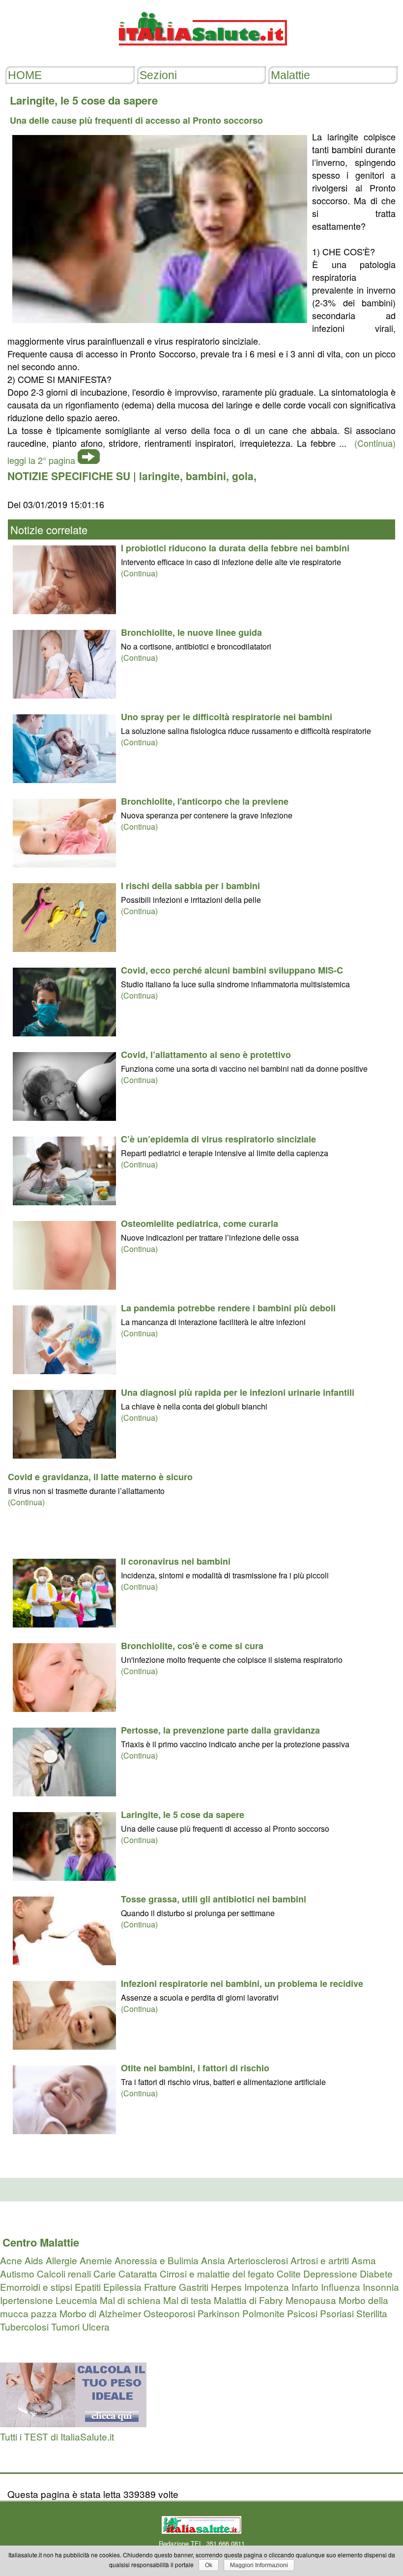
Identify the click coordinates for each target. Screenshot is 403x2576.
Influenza (341, 2287)
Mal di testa (187, 2300)
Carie (105, 2273)
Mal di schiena (130, 2300)
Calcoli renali (64, 2273)
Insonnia (381, 2287)
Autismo (17, 2273)
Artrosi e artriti (320, 2260)
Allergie (61, 2260)
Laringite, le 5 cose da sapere (183, 1815)
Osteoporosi (169, 2313)
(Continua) (139, 573)
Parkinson (219, 2313)
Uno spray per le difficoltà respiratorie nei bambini (227, 717)
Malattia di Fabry (248, 2300)
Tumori (65, 2326)
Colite (289, 2273)
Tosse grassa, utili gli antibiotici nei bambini (214, 1899)
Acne (11, 2260)
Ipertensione (27, 2300)
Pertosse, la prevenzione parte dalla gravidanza (220, 1730)
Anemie (96, 2260)
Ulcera (96, 2326)
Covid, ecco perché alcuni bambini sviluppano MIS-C (232, 970)
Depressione (330, 2273)
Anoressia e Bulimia (157, 2260)
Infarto (305, 2287)
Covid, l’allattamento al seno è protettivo (206, 1055)
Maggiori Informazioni (259, 2565)
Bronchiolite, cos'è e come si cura (192, 1646)
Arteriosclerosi (258, 2260)
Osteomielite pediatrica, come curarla (200, 1223)
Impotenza (267, 2287)
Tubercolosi (24, 2326)
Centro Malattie (41, 2242)
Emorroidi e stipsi (36, 2287)
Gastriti (194, 2287)
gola (243, 476)
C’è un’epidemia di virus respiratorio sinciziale (218, 1139)
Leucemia (76, 2300)
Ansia (213, 2260)
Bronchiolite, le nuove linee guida (191, 632)
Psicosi (302, 2313)
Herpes (226, 2287)
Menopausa (311, 2300)
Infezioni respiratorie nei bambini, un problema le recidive (242, 1983)
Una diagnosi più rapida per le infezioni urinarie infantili (238, 1392)
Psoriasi (337, 2313)
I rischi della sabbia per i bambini (190, 886)
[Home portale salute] (201, 55)
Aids (34, 2260)
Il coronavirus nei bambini (176, 1561)
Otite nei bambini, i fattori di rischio (195, 2068)
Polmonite (263, 2313)
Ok (209, 2565)
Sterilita (372, 2313)
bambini (206, 476)
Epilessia (122, 2287)
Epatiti (88, 2287)
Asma (364, 2260)
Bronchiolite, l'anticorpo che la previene (205, 801)
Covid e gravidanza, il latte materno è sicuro (100, 1477)
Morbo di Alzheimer (100, 2313)
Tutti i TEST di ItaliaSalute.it (57, 2436)
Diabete (376, 2273)
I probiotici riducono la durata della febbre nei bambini (235, 548)
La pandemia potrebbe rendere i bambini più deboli (228, 1308)
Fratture (160, 2287)
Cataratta (138, 2273)
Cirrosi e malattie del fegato (217, 2273)
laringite (159, 476)
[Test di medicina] (73, 2423)
